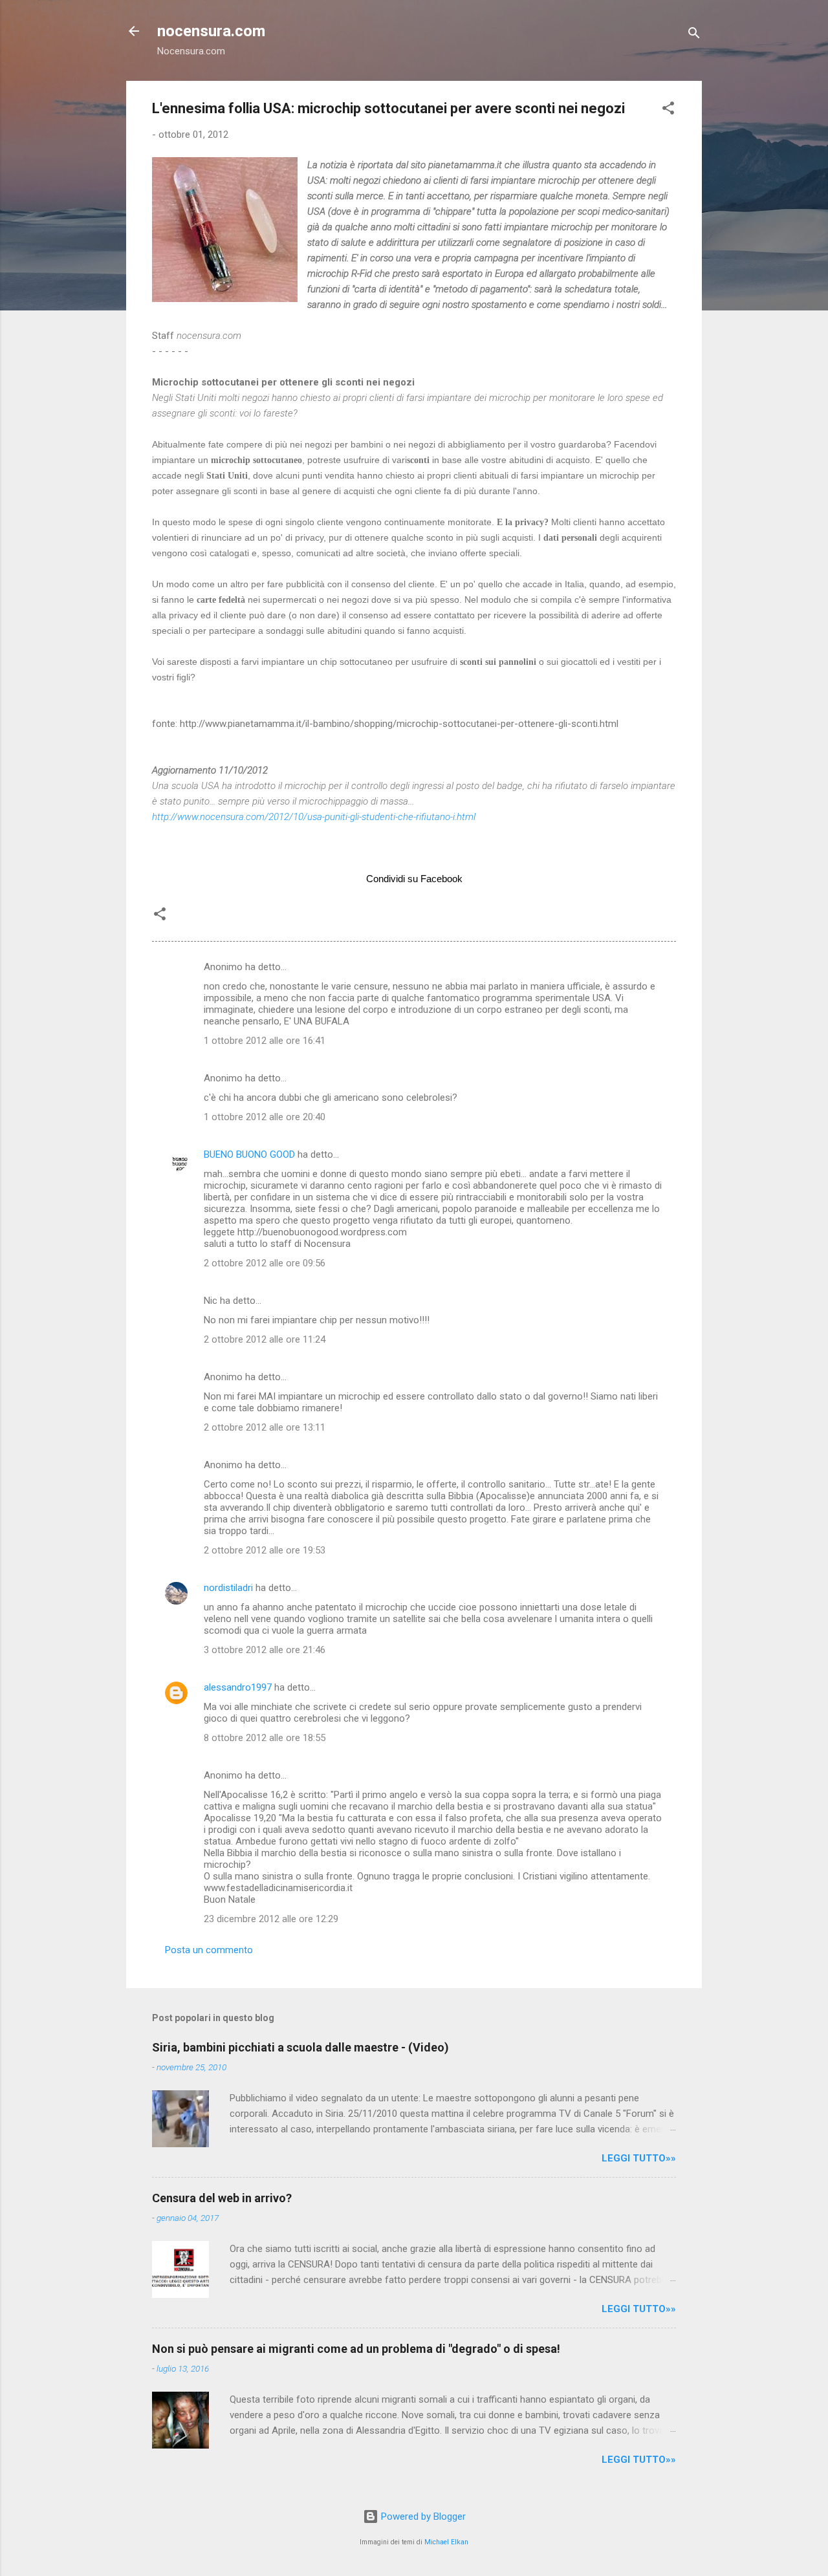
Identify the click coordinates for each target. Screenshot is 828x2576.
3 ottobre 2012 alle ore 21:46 (265, 1650)
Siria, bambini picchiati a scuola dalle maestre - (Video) (300, 2047)
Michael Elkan (446, 2542)
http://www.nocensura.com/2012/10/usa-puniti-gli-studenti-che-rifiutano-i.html (314, 817)
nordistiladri (228, 1588)
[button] (668, 110)
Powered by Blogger (422, 2516)
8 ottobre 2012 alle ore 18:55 (265, 1738)
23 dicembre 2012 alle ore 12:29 (271, 1919)
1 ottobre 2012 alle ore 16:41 (265, 1041)
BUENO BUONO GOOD (249, 1154)
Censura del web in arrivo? (222, 2198)
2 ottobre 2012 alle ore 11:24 (265, 1339)
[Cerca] (694, 35)
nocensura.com (211, 31)
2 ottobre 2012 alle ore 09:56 (265, 1263)
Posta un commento (209, 1950)
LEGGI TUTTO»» (639, 2158)
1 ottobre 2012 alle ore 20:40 (265, 1117)
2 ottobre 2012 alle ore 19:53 (265, 1550)
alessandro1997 (238, 1687)
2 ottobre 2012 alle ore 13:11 (265, 1427)
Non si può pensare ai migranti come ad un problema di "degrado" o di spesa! (356, 2349)
